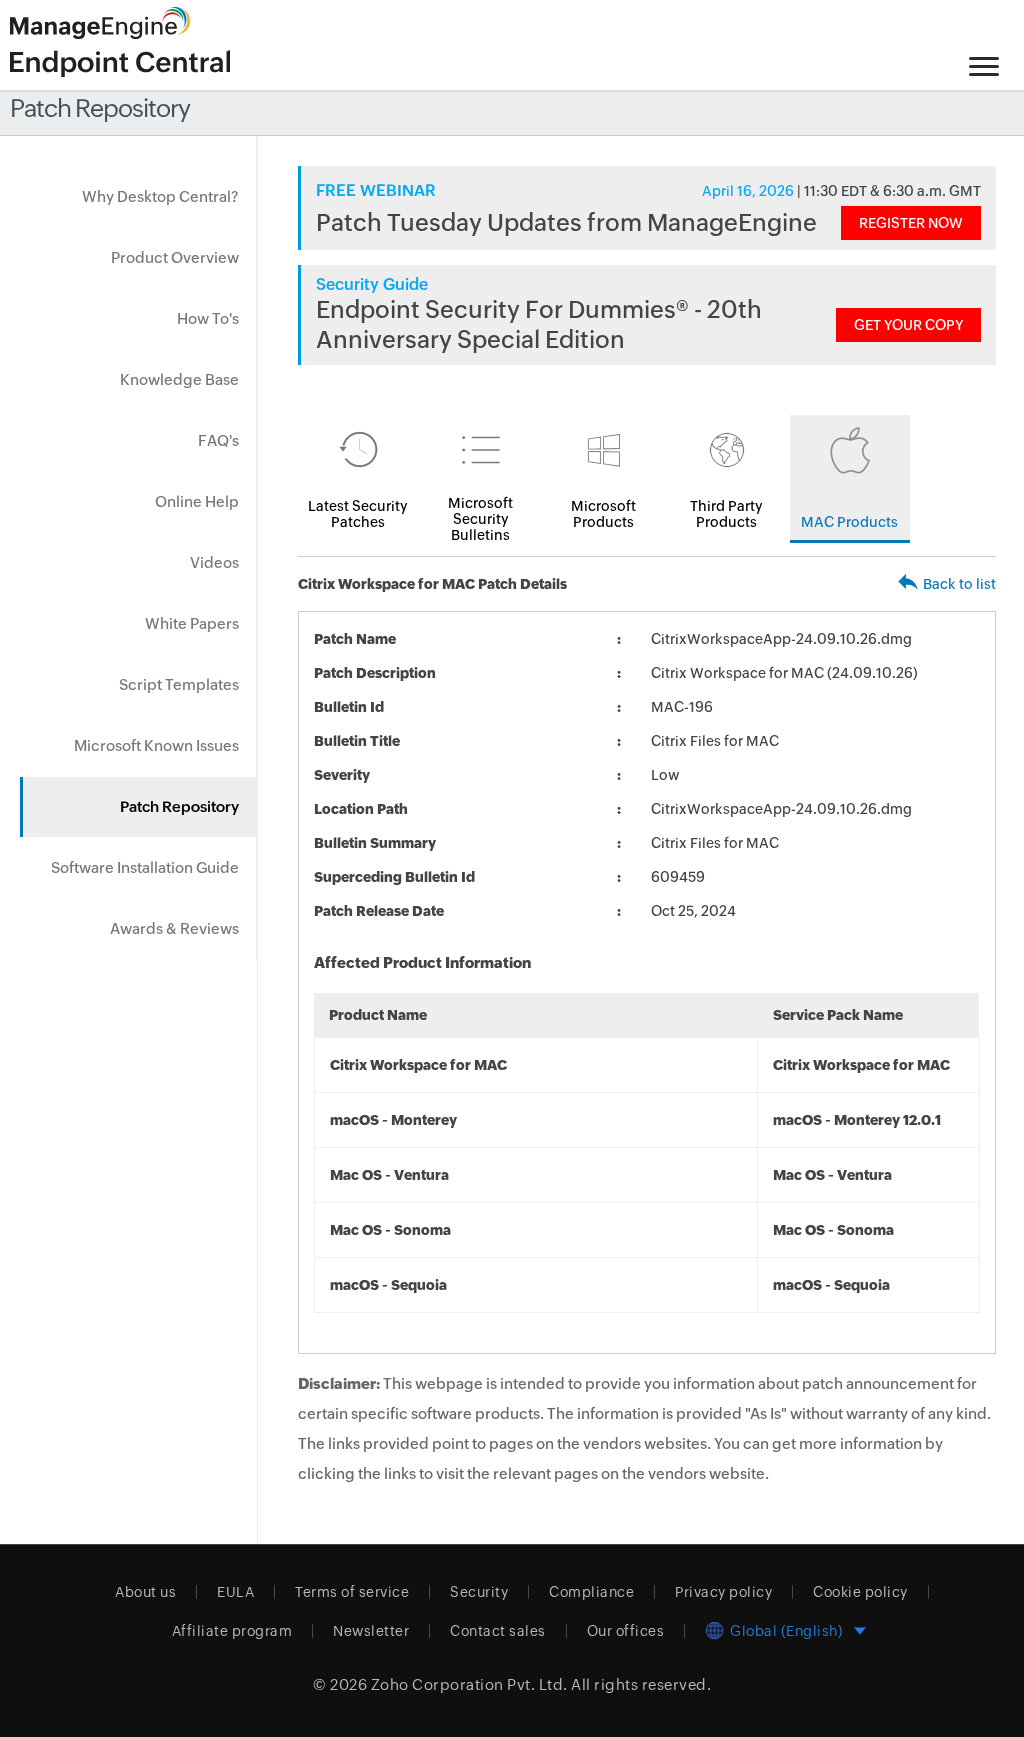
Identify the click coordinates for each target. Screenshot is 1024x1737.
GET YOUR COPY (908, 325)
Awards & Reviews (174, 928)
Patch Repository (179, 806)
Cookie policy (860, 1592)
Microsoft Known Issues (156, 745)
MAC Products (849, 522)
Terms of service (352, 1592)
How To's (208, 318)
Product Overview (175, 257)
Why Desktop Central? (160, 196)
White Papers (192, 623)
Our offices (626, 1631)
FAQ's (218, 440)
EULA (235, 1592)
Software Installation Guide (145, 867)
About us (145, 1592)
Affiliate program (232, 1631)
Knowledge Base (179, 379)
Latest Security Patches (358, 514)
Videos (214, 562)
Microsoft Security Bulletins (480, 519)
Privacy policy (723, 1592)
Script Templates (179, 684)
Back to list (959, 584)
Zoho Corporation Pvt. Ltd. (469, 1684)
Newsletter (371, 1631)
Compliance (591, 1592)
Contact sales (498, 1631)
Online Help (197, 501)
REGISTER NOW (911, 223)
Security (479, 1592)
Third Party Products (726, 514)
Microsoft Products (603, 514)
